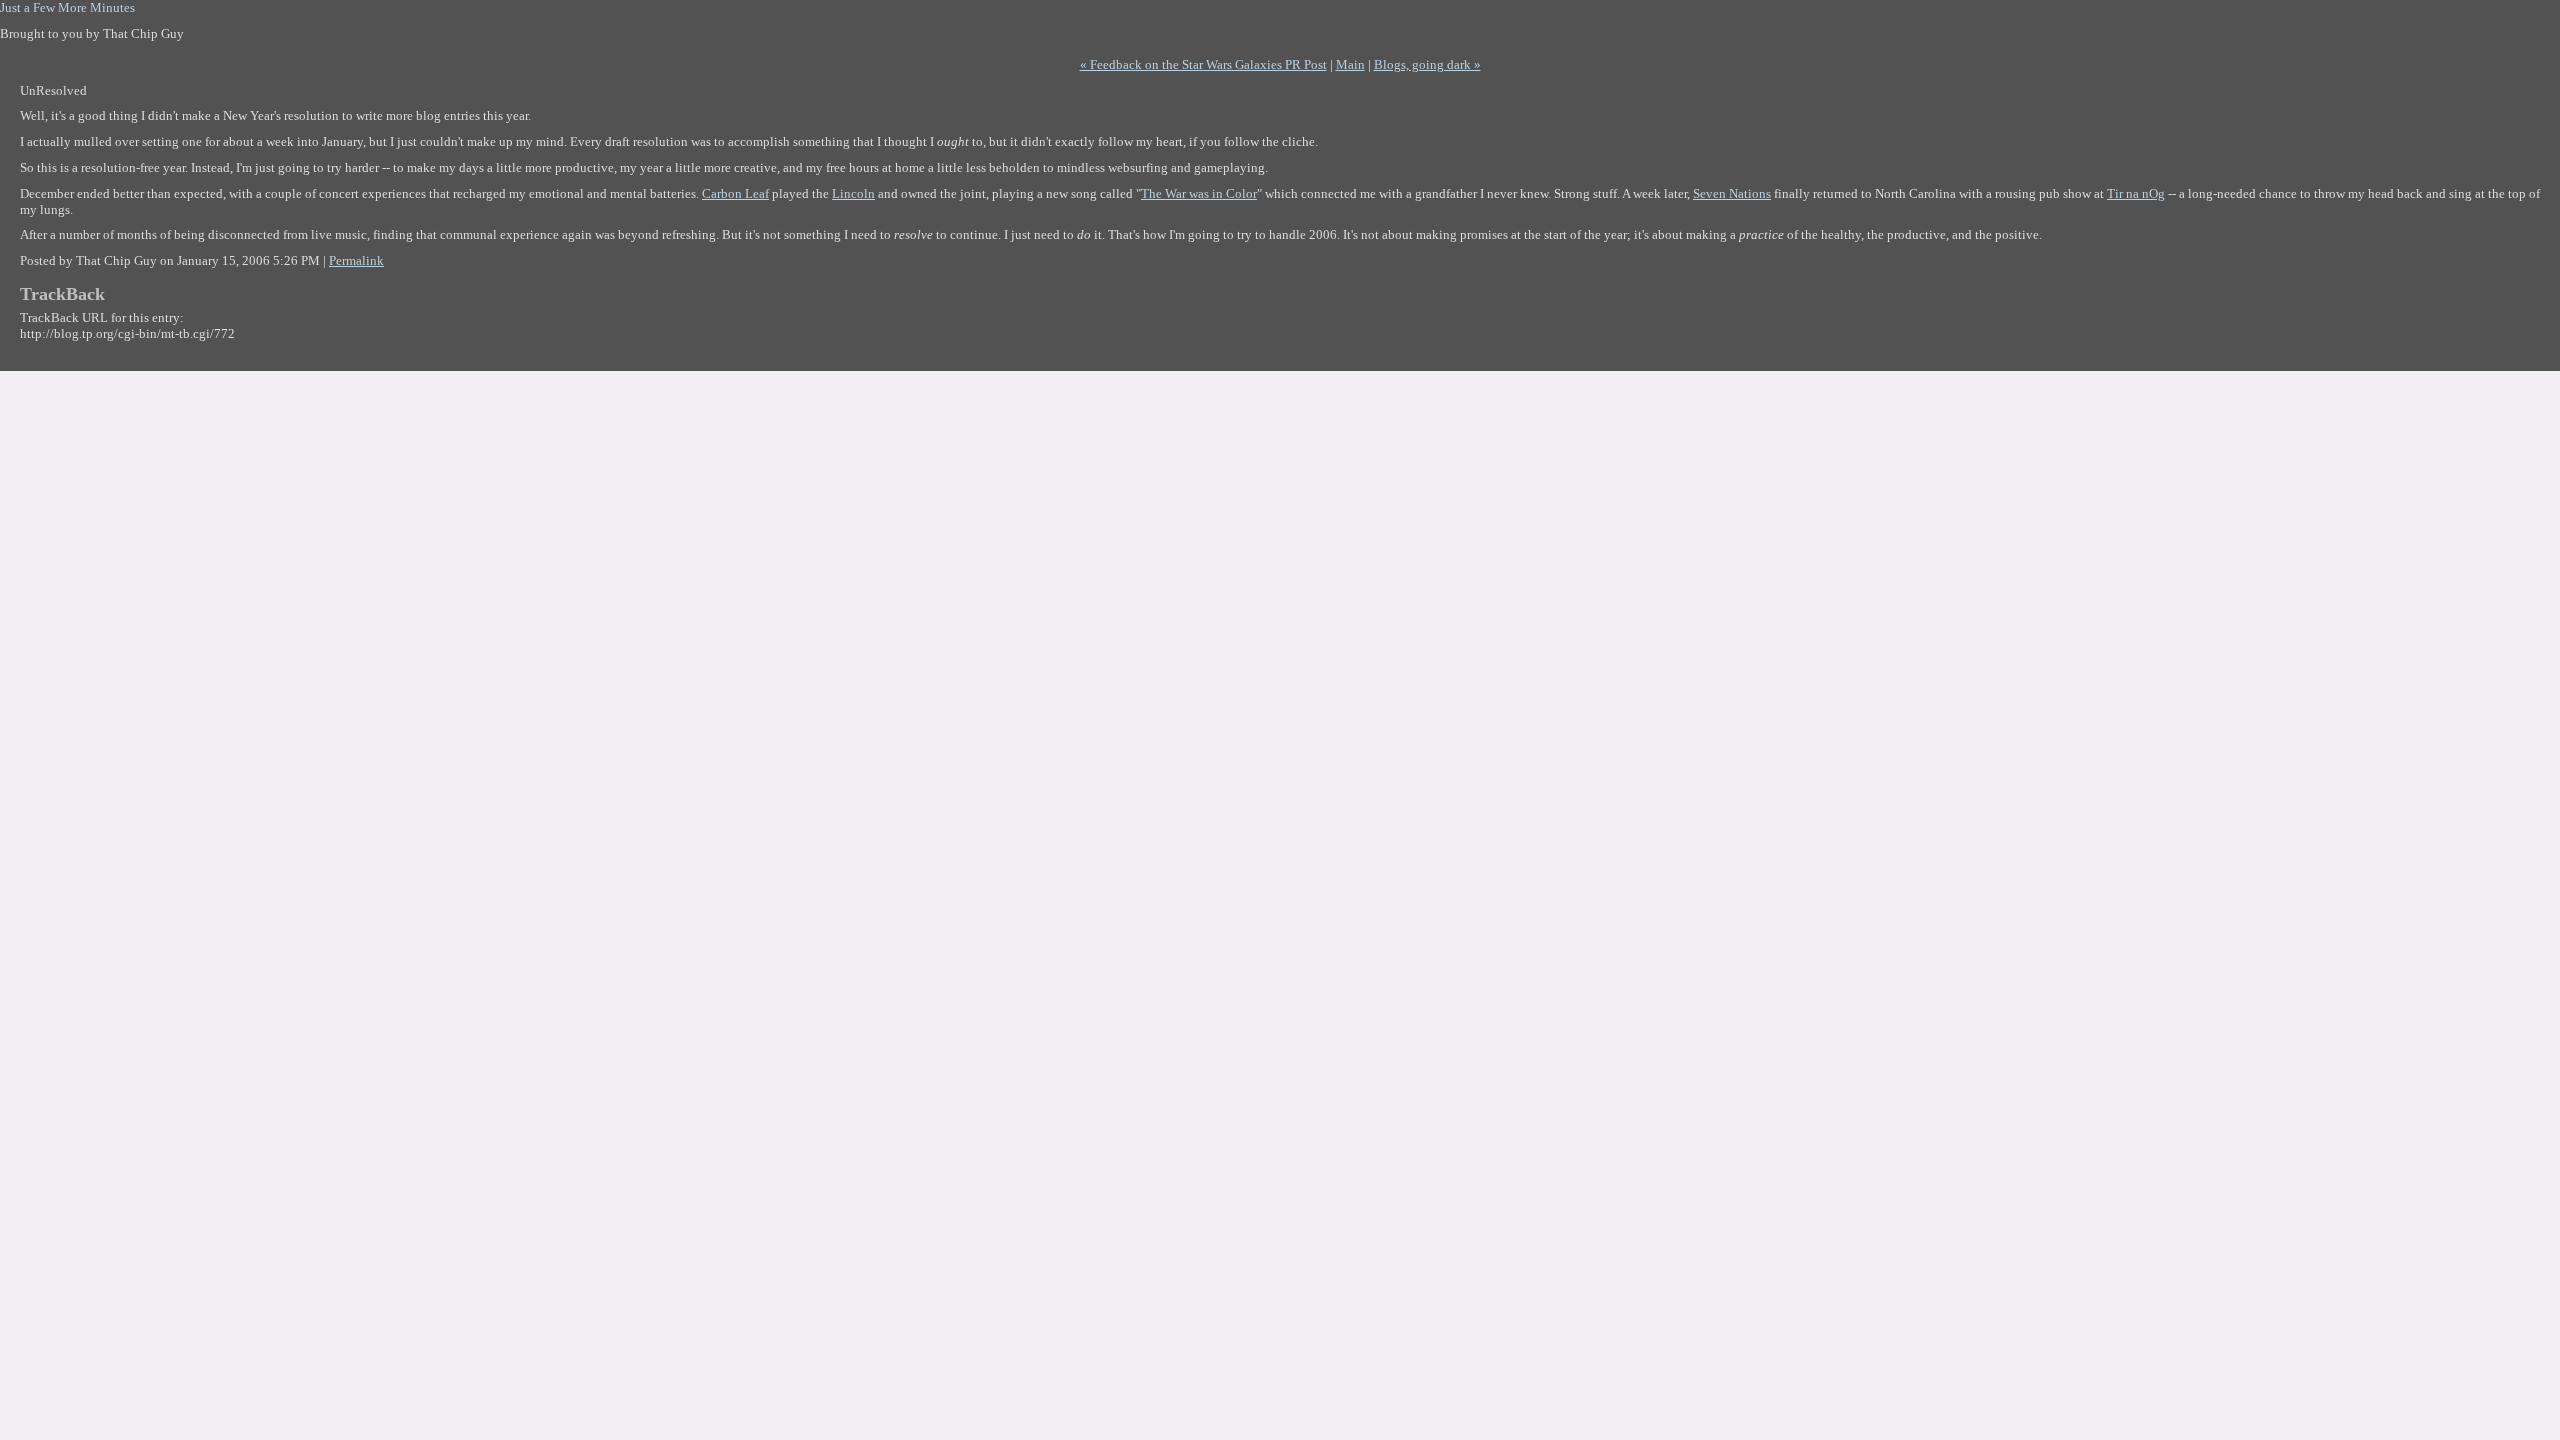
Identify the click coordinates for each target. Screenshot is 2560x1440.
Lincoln (853, 193)
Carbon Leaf (735, 193)
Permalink (356, 260)
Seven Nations (1732, 193)
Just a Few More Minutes (67, 7)
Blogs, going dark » (1427, 64)
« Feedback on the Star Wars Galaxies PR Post (1203, 64)
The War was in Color (1199, 193)
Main (1350, 64)
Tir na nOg (2136, 193)
